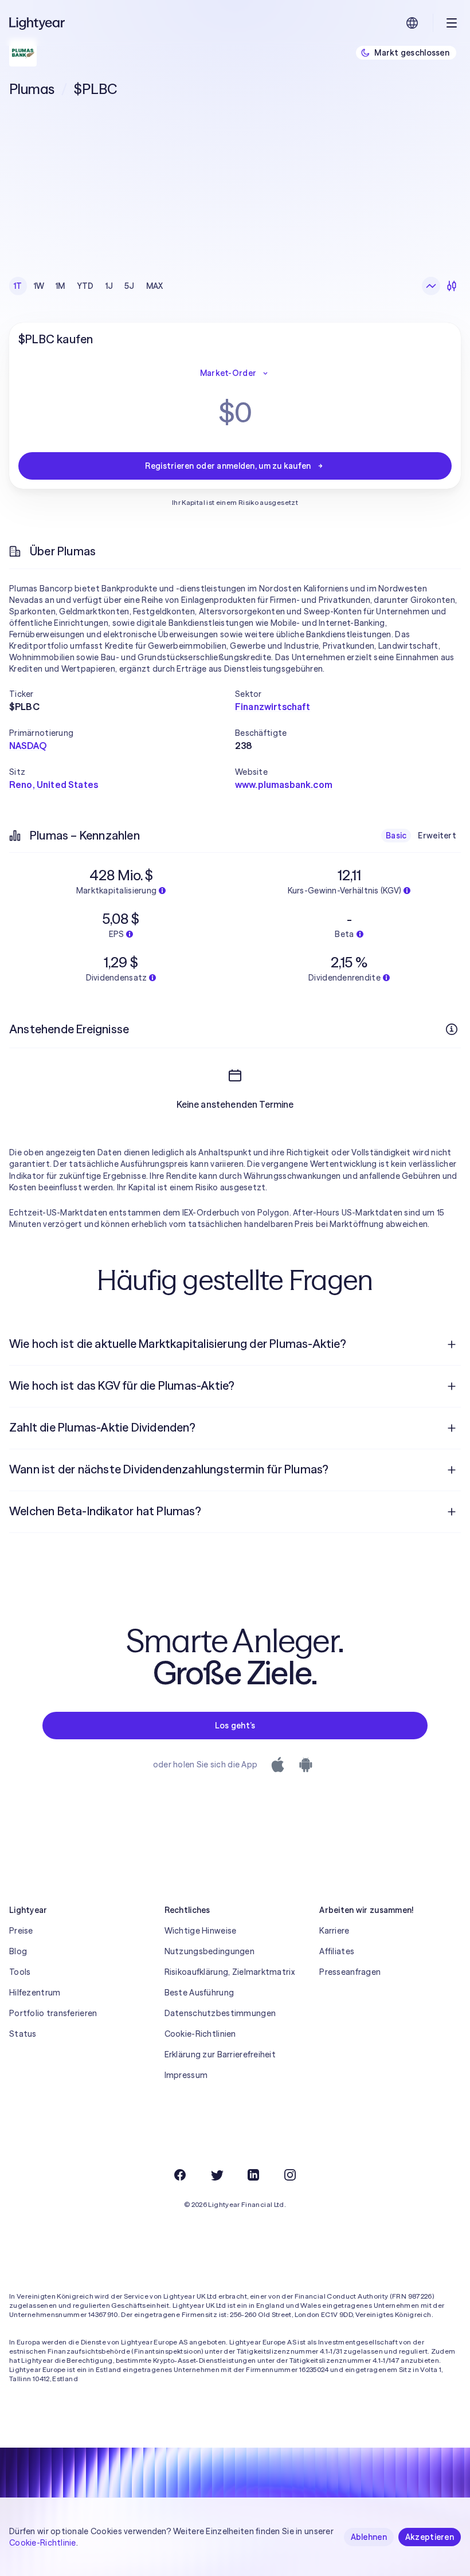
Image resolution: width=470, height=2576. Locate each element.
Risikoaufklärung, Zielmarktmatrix (230, 1972)
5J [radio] (130, 286)
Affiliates (337, 1951)
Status (23, 2034)
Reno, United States (54, 785)
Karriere (334, 1931)
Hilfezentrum (35, 1993)
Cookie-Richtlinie (43, 2543)
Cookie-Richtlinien (200, 2034)
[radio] (431, 286)
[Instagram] (290, 2175)
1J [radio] (109, 286)
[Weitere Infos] (452, 1029)
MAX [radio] (155, 286)
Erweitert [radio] (437, 836)
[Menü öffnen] (452, 23)
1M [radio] (60, 286)
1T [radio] (18, 286)
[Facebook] (180, 2175)
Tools (20, 1972)
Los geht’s (235, 1726)
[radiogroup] (89, 286)
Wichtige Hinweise (201, 1931)
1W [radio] (39, 286)
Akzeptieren (430, 2537)
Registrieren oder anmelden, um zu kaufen (228, 466)
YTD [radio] (85, 286)
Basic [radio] (396, 836)
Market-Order (228, 373)
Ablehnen (369, 2537)
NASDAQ (28, 746)
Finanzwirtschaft (273, 707)
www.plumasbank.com (284, 785)
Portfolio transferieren (53, 2013)
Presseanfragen (350, 1972)
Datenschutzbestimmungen (220, 2013)
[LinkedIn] (253, 2175)
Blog (18, 1951)
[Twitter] (217, 2175)
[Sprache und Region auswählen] (412, 23)
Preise (21, 1931)
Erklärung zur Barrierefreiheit (220, 2054)
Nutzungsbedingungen (209, 1951)
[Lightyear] (38, 23)
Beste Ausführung (199, 1993)
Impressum (186, 2075)
